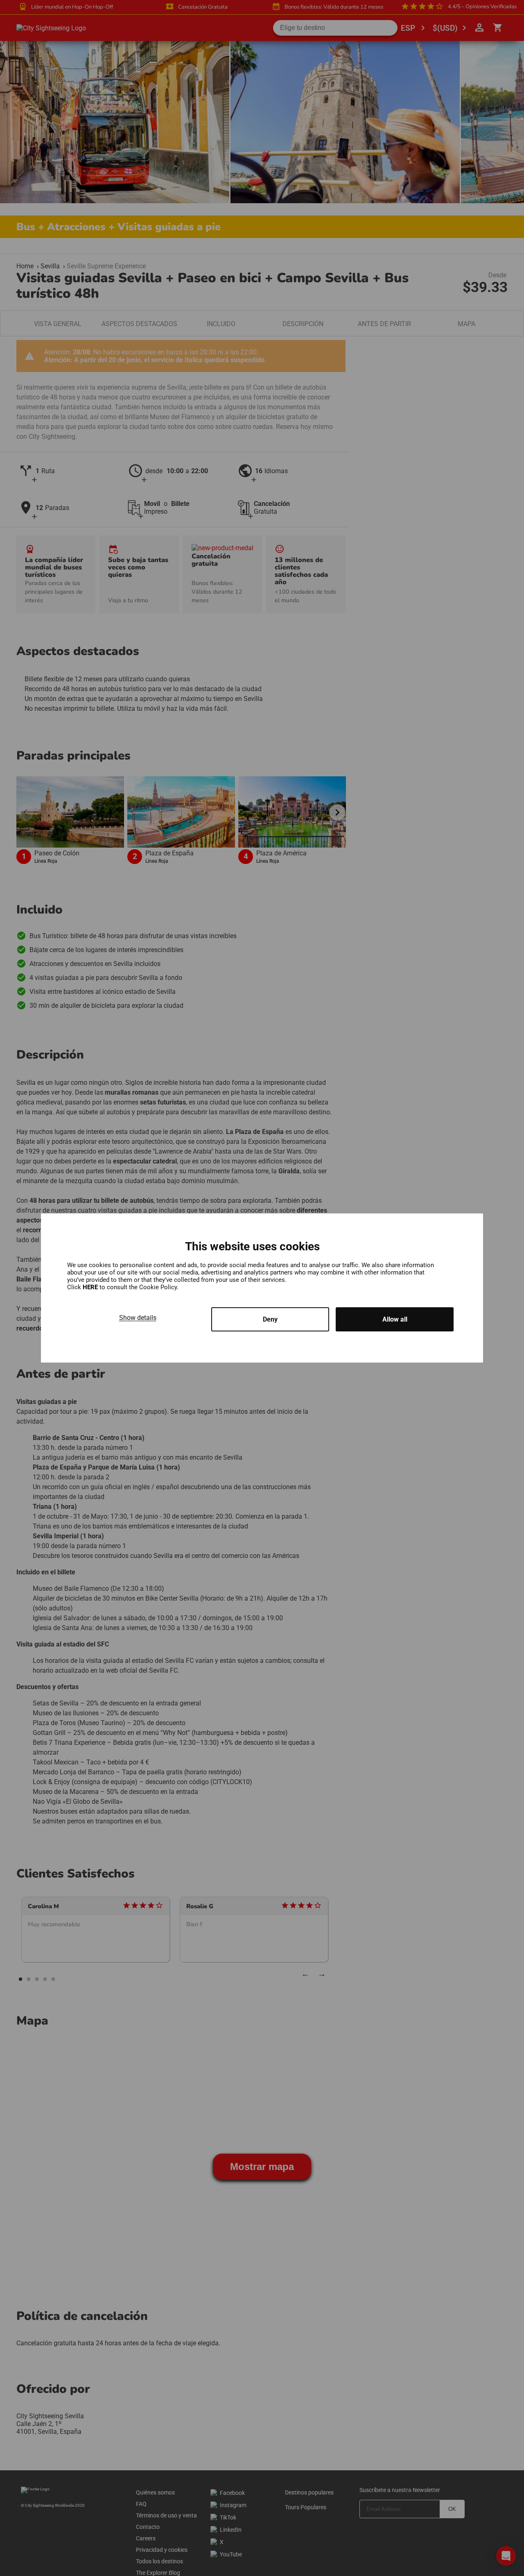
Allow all (395, 1319)
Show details (138, 1318)
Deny (270, 1319)
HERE (91, 1287)
